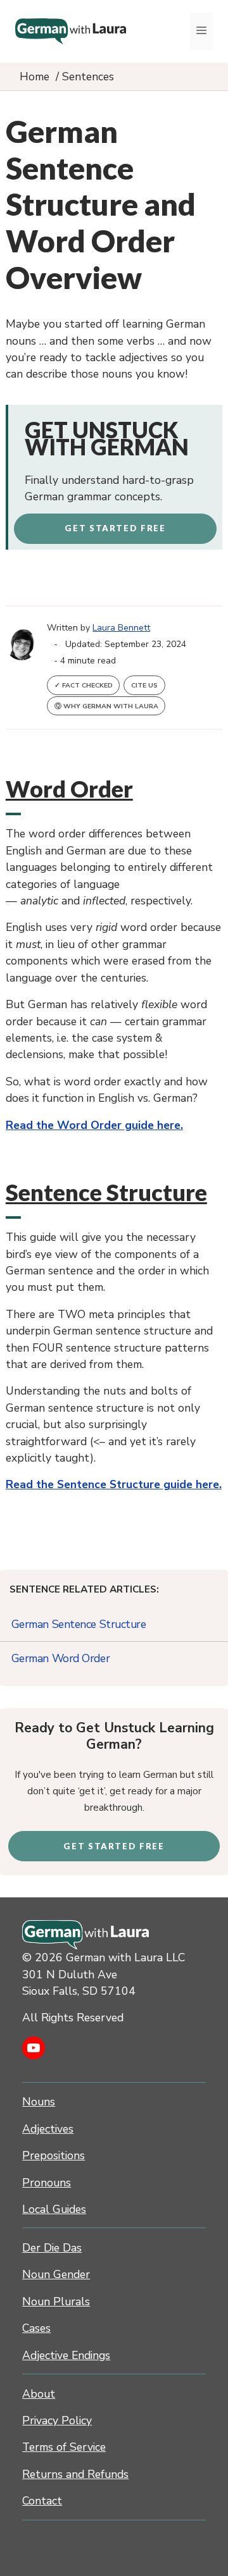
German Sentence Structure (79, 1624)
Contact (42, 2501)
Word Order (69, 789)
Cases (36, 2328)
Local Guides (54, 2209)
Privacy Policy (57, 2420)
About (39, 2394)
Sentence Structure (106, 1192)
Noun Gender (56, 2274)
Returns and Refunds (75, 2474)
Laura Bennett (121, 628)
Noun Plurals (56, 2302)
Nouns (39, 2102)
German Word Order (61, 1658)
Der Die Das (52, 2248)
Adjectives (48, 2129)
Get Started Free (115, 528)
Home (35, 77)
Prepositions (54, 2155)
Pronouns (47, 2183)
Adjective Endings (66, 2355)
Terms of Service (64, 2447)
